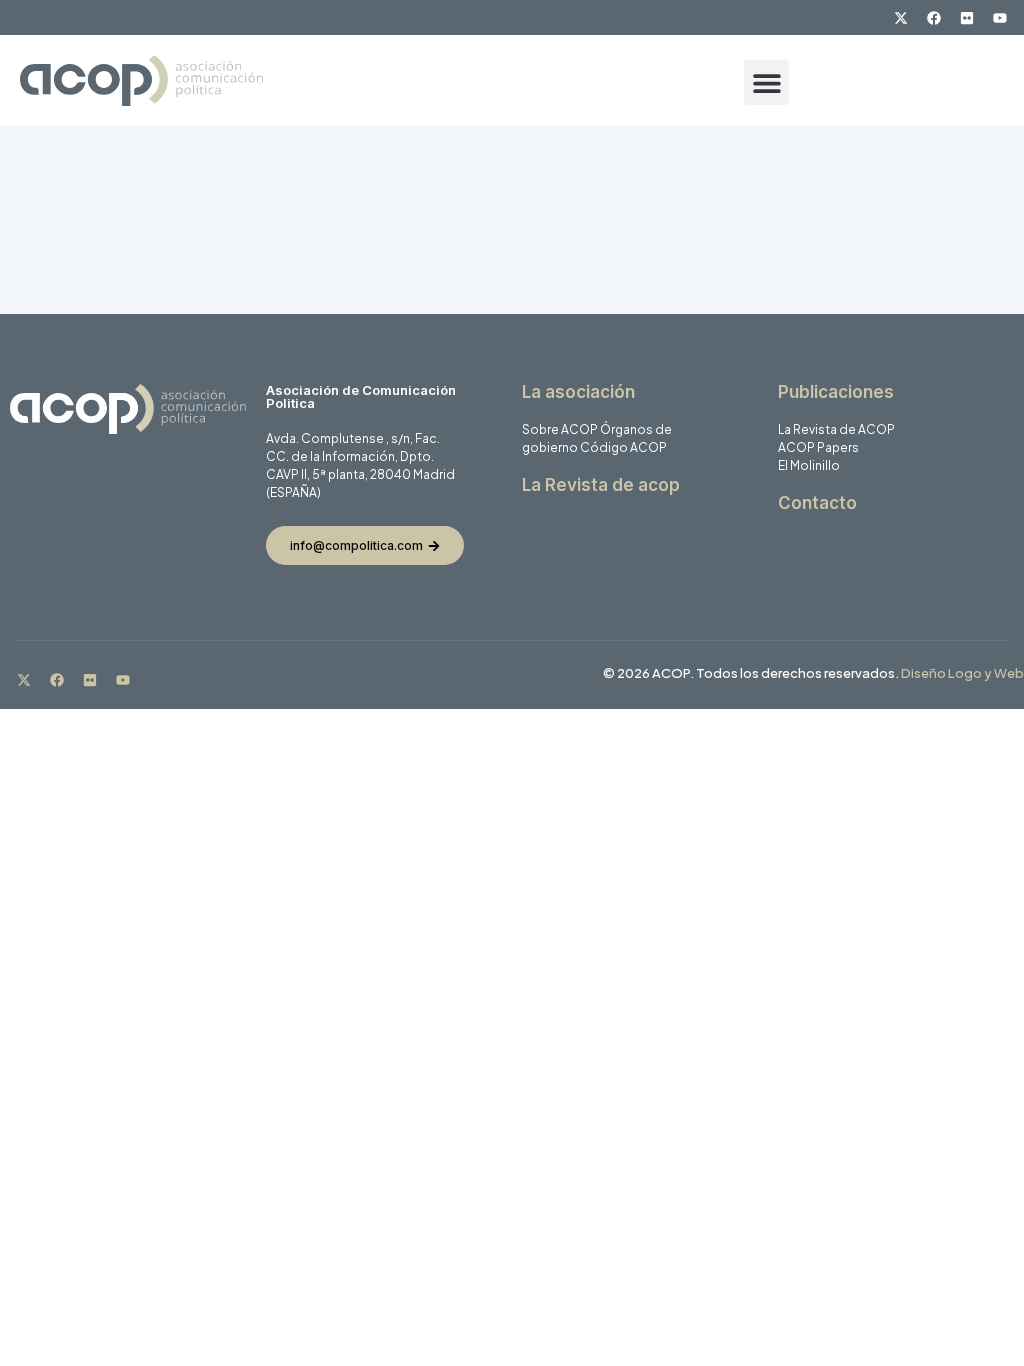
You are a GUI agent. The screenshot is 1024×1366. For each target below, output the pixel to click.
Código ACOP (623, 447)
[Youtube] (1000, 18)
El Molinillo (809, 465)
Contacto (817, 503)
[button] (766, 82)
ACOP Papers (818, 447)
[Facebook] (934, 18)
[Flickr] (967, 18)
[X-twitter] (901, 18)
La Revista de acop (601, 485)
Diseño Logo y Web (962, 673)
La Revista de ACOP (836, 429)
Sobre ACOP (560, 429)
